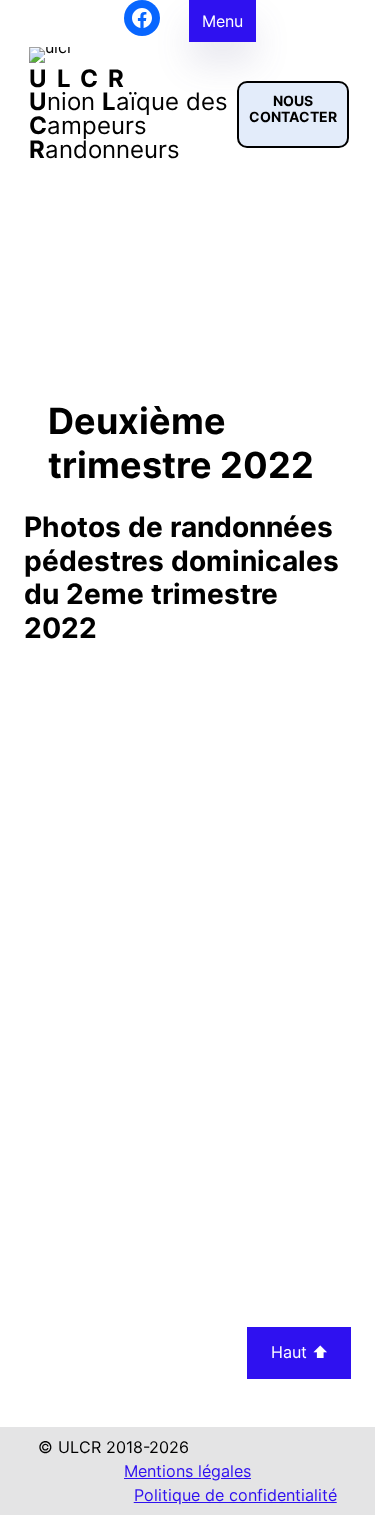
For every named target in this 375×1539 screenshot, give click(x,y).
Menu (222, 21)
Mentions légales (187, 1471)
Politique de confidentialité (235, 1495)
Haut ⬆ (299, 1352)
